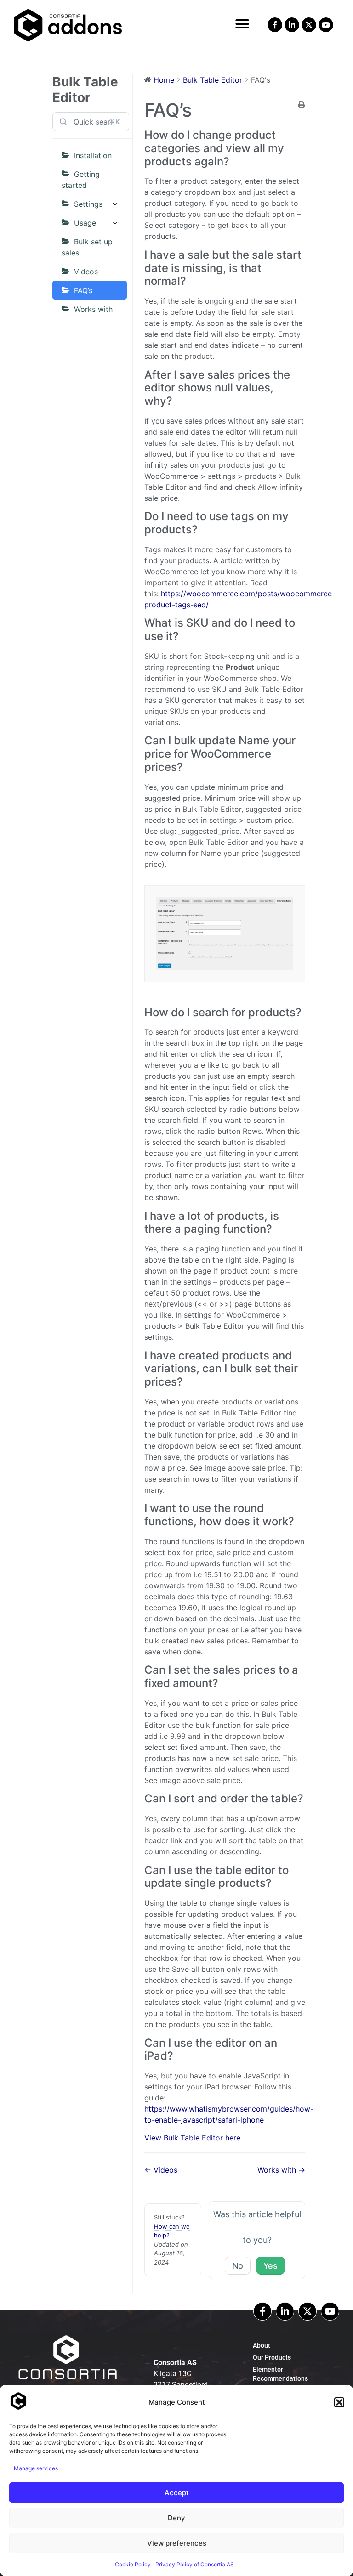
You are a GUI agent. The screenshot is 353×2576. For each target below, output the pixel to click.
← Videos (161, 2170)
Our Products (272, 2357)
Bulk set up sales (87, 247)
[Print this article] (302, 105)
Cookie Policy (133, 2564)
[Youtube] (326, 25)
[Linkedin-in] (285, 2311)
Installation (93, 155)
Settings (88, 204)
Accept (177, 2493)
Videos (86, 272)
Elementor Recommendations (280, 2374)
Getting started (81, 180)
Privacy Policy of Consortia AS (195, 2564)
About (262, 2345)
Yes (270, 2266)
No (238, 2266)
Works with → (281, 2170)
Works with (93, 309)
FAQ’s (83, 290)
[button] (339, 2402)
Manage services (36, 2468)
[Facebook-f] (275, 25)
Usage (85, 223)
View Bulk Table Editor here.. (194, 2138)
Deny (176, 2518)
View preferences (177, 2543)
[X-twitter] (309, 25)
